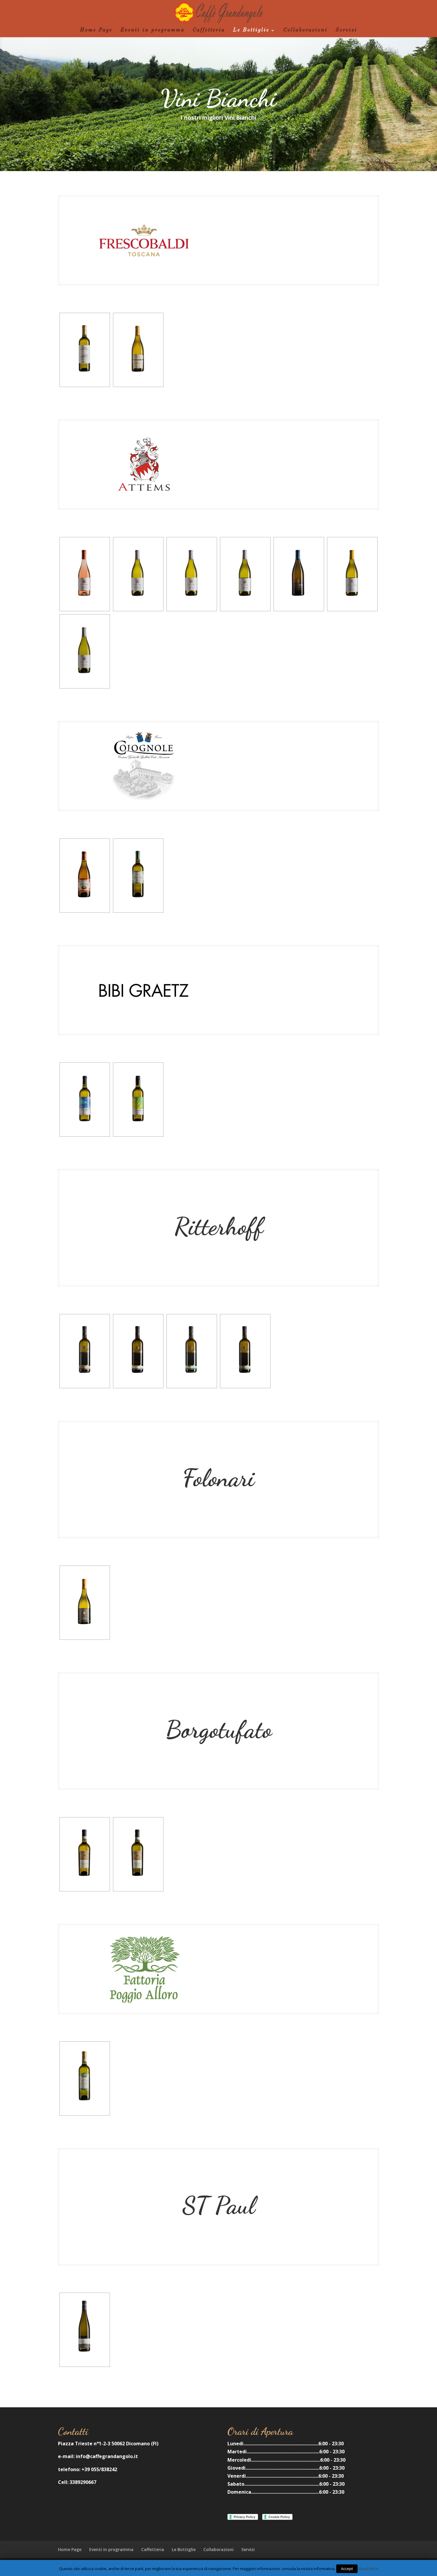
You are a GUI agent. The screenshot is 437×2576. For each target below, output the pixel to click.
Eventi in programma (153, 30)
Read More (368, 2569)
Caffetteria (209, 30)
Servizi (346, 30)
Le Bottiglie (251, 30)
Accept (347, 2569)
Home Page (96, 30)
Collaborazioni (305, 30)
